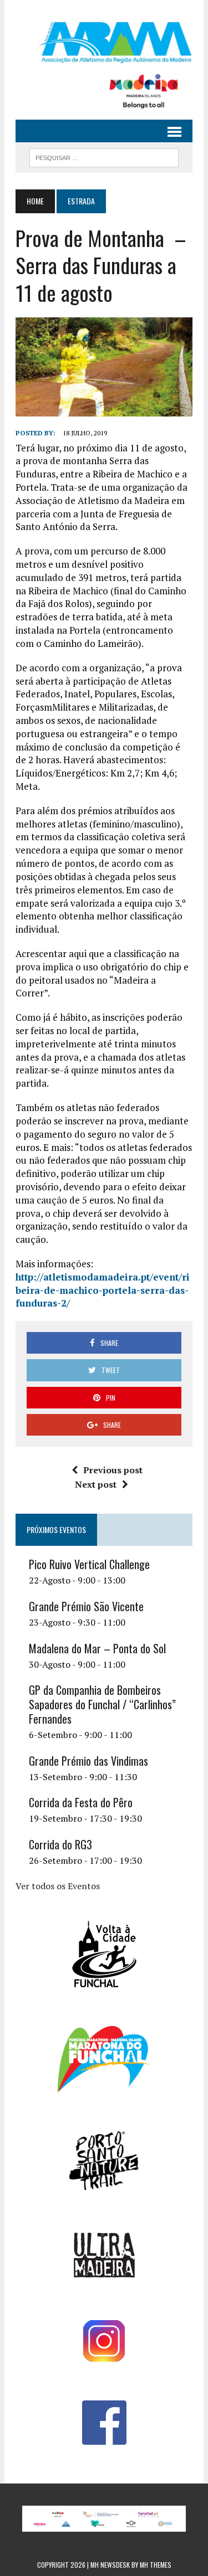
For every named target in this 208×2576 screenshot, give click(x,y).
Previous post (113, 1470)
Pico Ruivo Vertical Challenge (89, 1564)
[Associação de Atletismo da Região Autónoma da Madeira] (104, 42)
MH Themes (156, 2565)
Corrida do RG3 (60, 1844)
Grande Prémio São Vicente (86, 1606)
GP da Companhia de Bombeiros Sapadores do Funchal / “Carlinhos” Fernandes (102, 1704)
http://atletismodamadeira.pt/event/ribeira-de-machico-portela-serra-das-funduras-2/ (103, 1290)
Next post (96, 1484)
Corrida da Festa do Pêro (81, 1802)
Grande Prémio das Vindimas (88, 1761)
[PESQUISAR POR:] (104, 156)
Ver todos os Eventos (58, 1886)
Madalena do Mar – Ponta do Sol (97, 1648)
